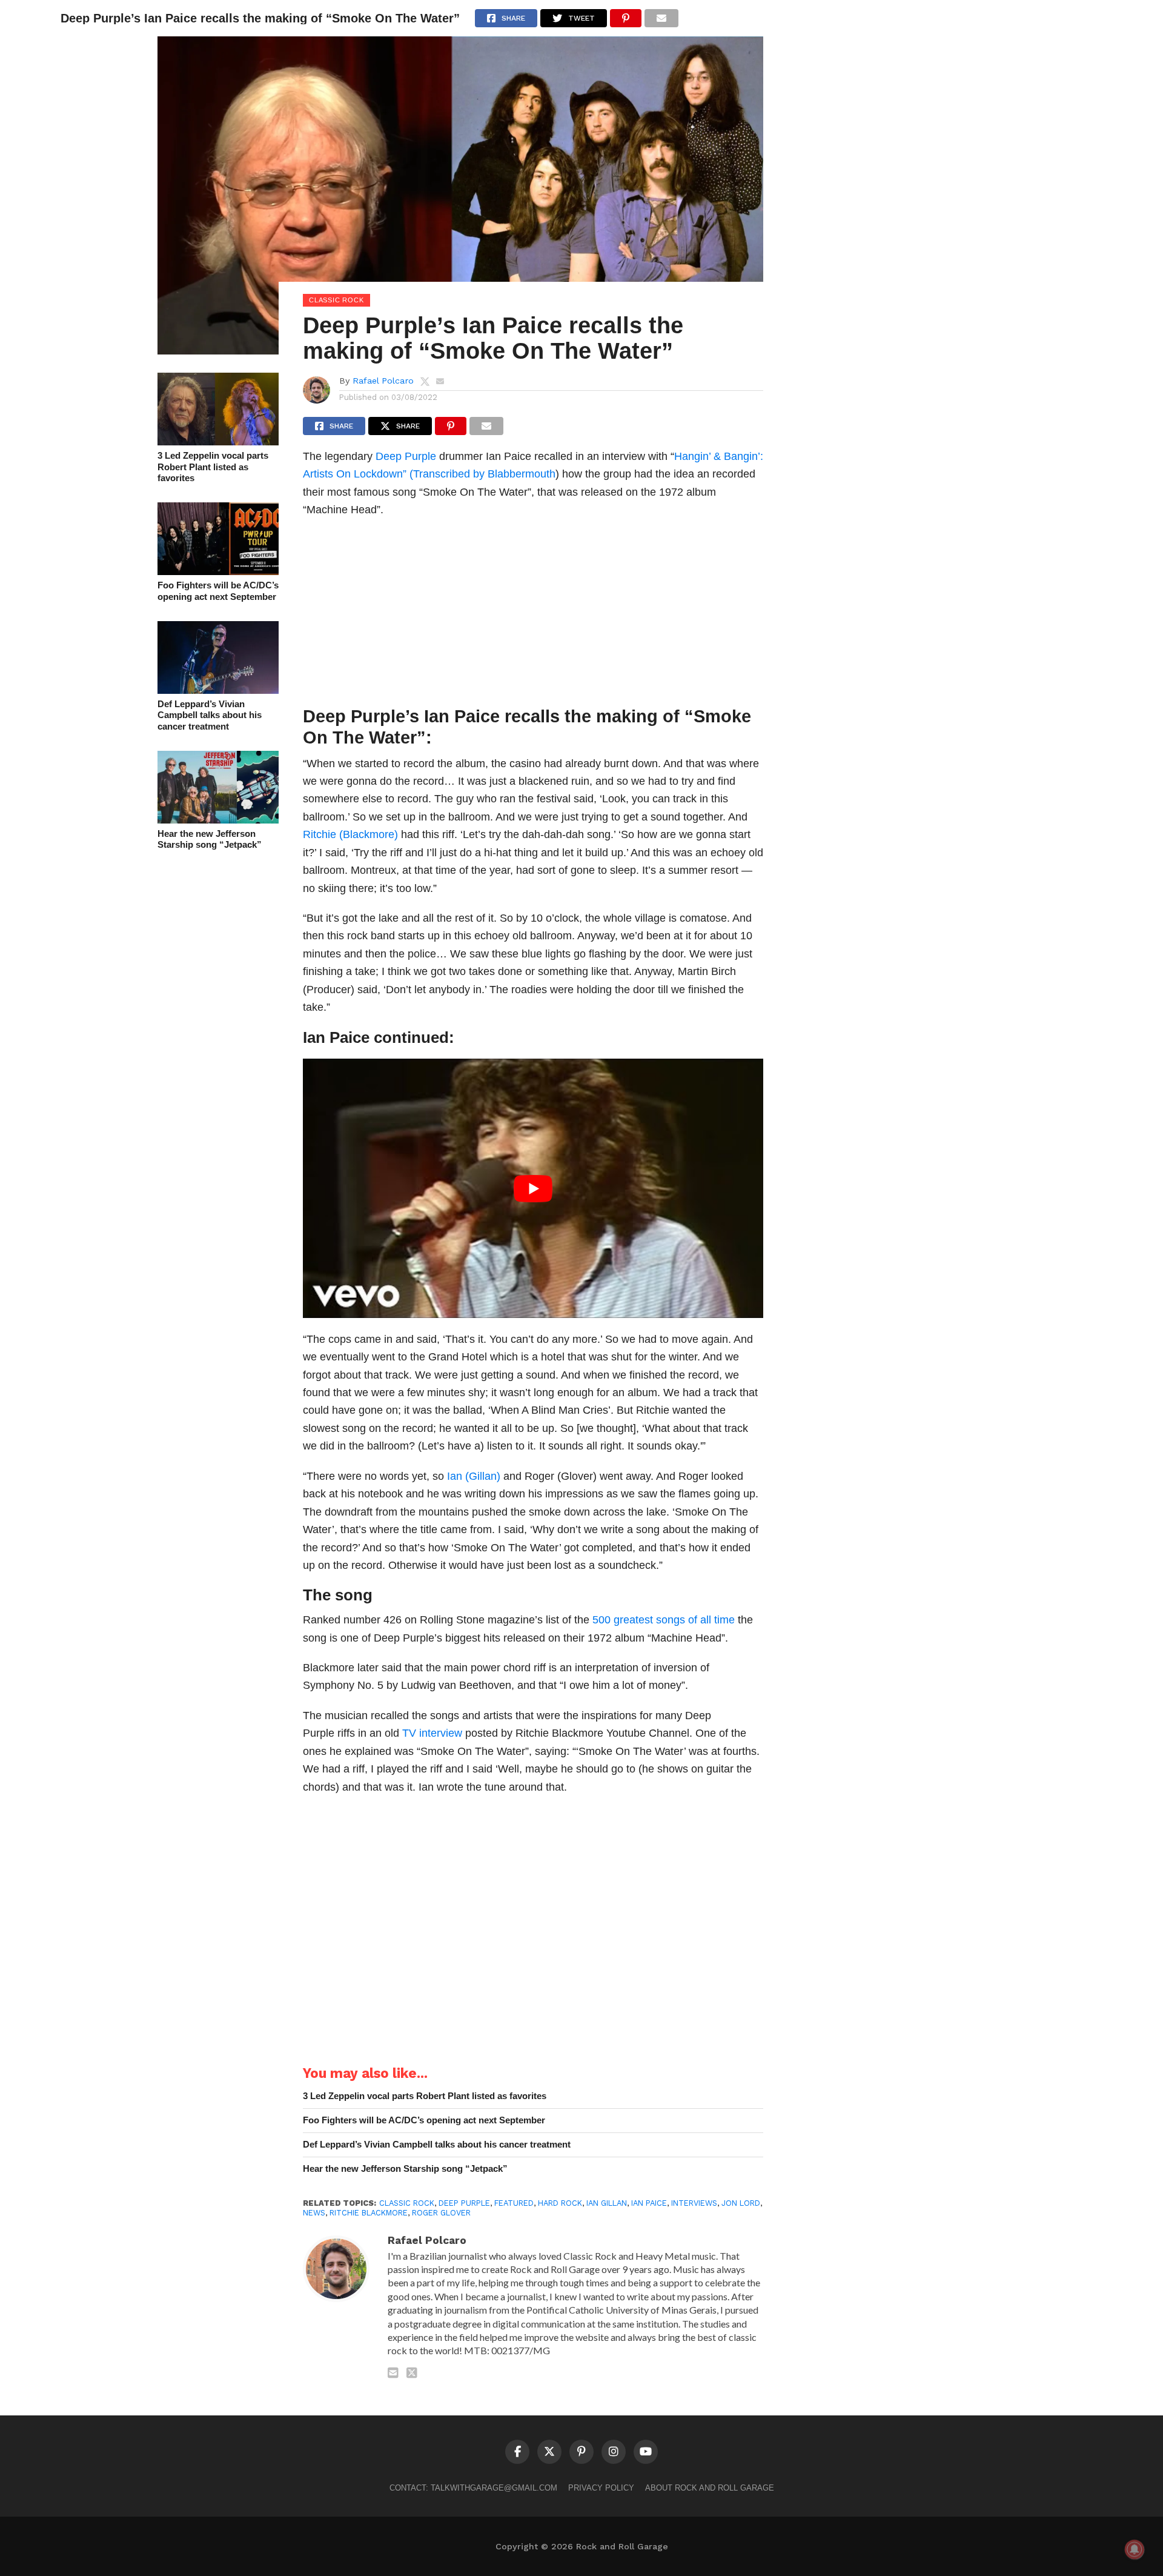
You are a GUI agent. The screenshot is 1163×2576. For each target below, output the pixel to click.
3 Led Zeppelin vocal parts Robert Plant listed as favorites (213, 467)
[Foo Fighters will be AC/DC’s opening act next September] (218, 571)
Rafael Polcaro (383, 381)
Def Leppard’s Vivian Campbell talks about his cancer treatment (210, 715)
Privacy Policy (601, 2488)
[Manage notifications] (1135, 2549)
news (314, 2213)
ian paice (649, 2203)
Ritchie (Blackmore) (350, 834)
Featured (514, 2203)
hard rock (560, 2203)
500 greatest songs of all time (664, 1619)
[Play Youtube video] (533, 1188)
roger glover (441, 2213)
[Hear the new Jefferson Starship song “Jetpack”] (218, 820)
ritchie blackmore (369, 2213)
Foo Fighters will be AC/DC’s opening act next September (218, 591)
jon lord (741, 2203)
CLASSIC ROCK (407, 2203)
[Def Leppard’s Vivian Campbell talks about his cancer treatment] (218, 690)
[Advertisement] (533, 615)
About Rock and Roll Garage (710, 2488)
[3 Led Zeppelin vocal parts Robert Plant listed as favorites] (218, 441)
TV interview (432, 1733)
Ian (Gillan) (474, 1476)
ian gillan (607, 2203)
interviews (694, 2203)
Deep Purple (406, 456)
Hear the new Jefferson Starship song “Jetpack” (210, 839)
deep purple (464, 2203)
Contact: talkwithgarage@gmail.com (473, 2488)
